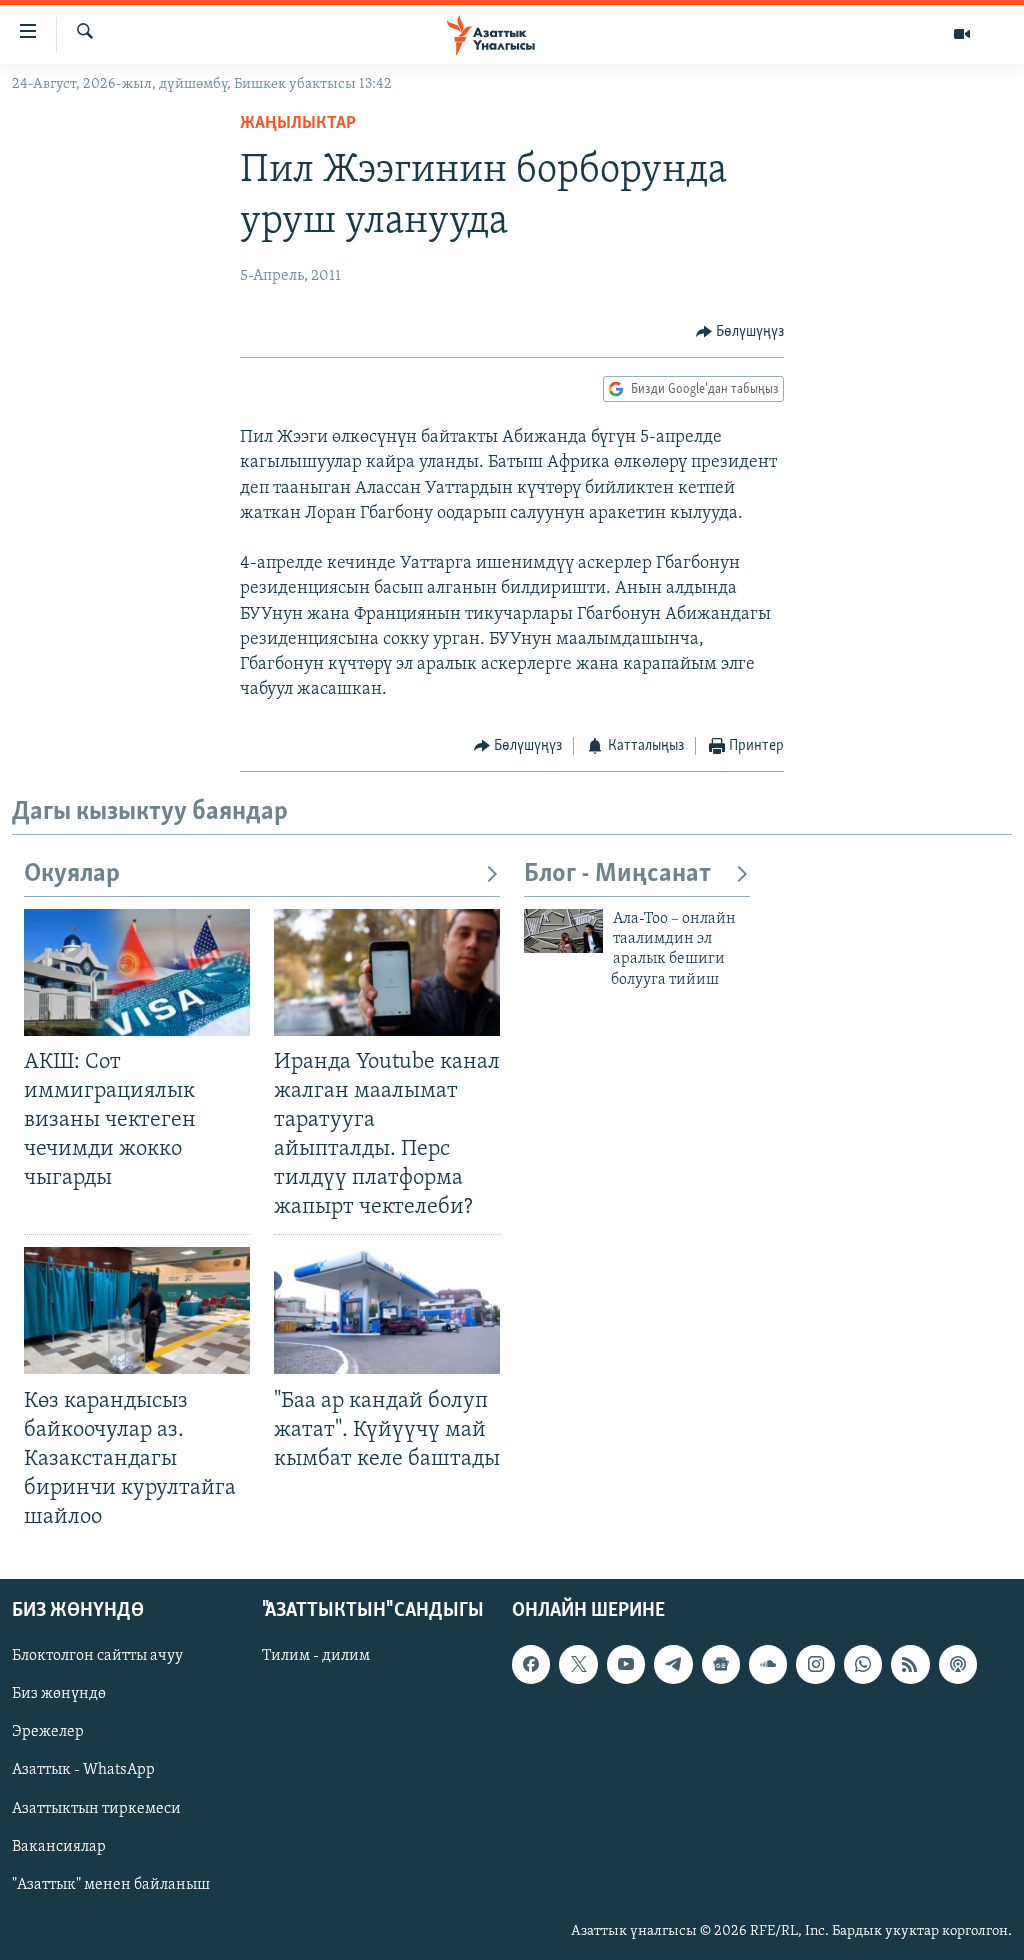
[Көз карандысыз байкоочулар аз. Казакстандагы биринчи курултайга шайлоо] (137, 1310)
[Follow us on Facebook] (531, 1665)
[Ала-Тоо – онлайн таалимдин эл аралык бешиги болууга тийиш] (563, 931)
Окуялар (72, 874)
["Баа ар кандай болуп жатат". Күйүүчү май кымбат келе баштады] (387, 1310)
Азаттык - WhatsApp (83, 1771)
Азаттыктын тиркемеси (96, 1809)
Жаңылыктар (298, 124)
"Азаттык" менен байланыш (111, 1885)
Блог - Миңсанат (617, 874)
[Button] (740, 332)
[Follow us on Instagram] (815, 1665)
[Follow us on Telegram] (673, 1665)
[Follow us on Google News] (721, 1665)
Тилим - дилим (316, 1657)
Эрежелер (48, 1733)
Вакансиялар (59, 1847)
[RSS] (910, 1665)
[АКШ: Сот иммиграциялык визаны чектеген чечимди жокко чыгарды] (137, 972)
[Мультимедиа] (962, 34)
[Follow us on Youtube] (626, 1665)
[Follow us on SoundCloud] (768, 1665)
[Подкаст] (958, 1665)
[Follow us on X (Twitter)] (578, 1665)
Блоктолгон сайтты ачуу (97, 1657)
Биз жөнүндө (59, 1695)
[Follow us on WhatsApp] (863, 1665)
